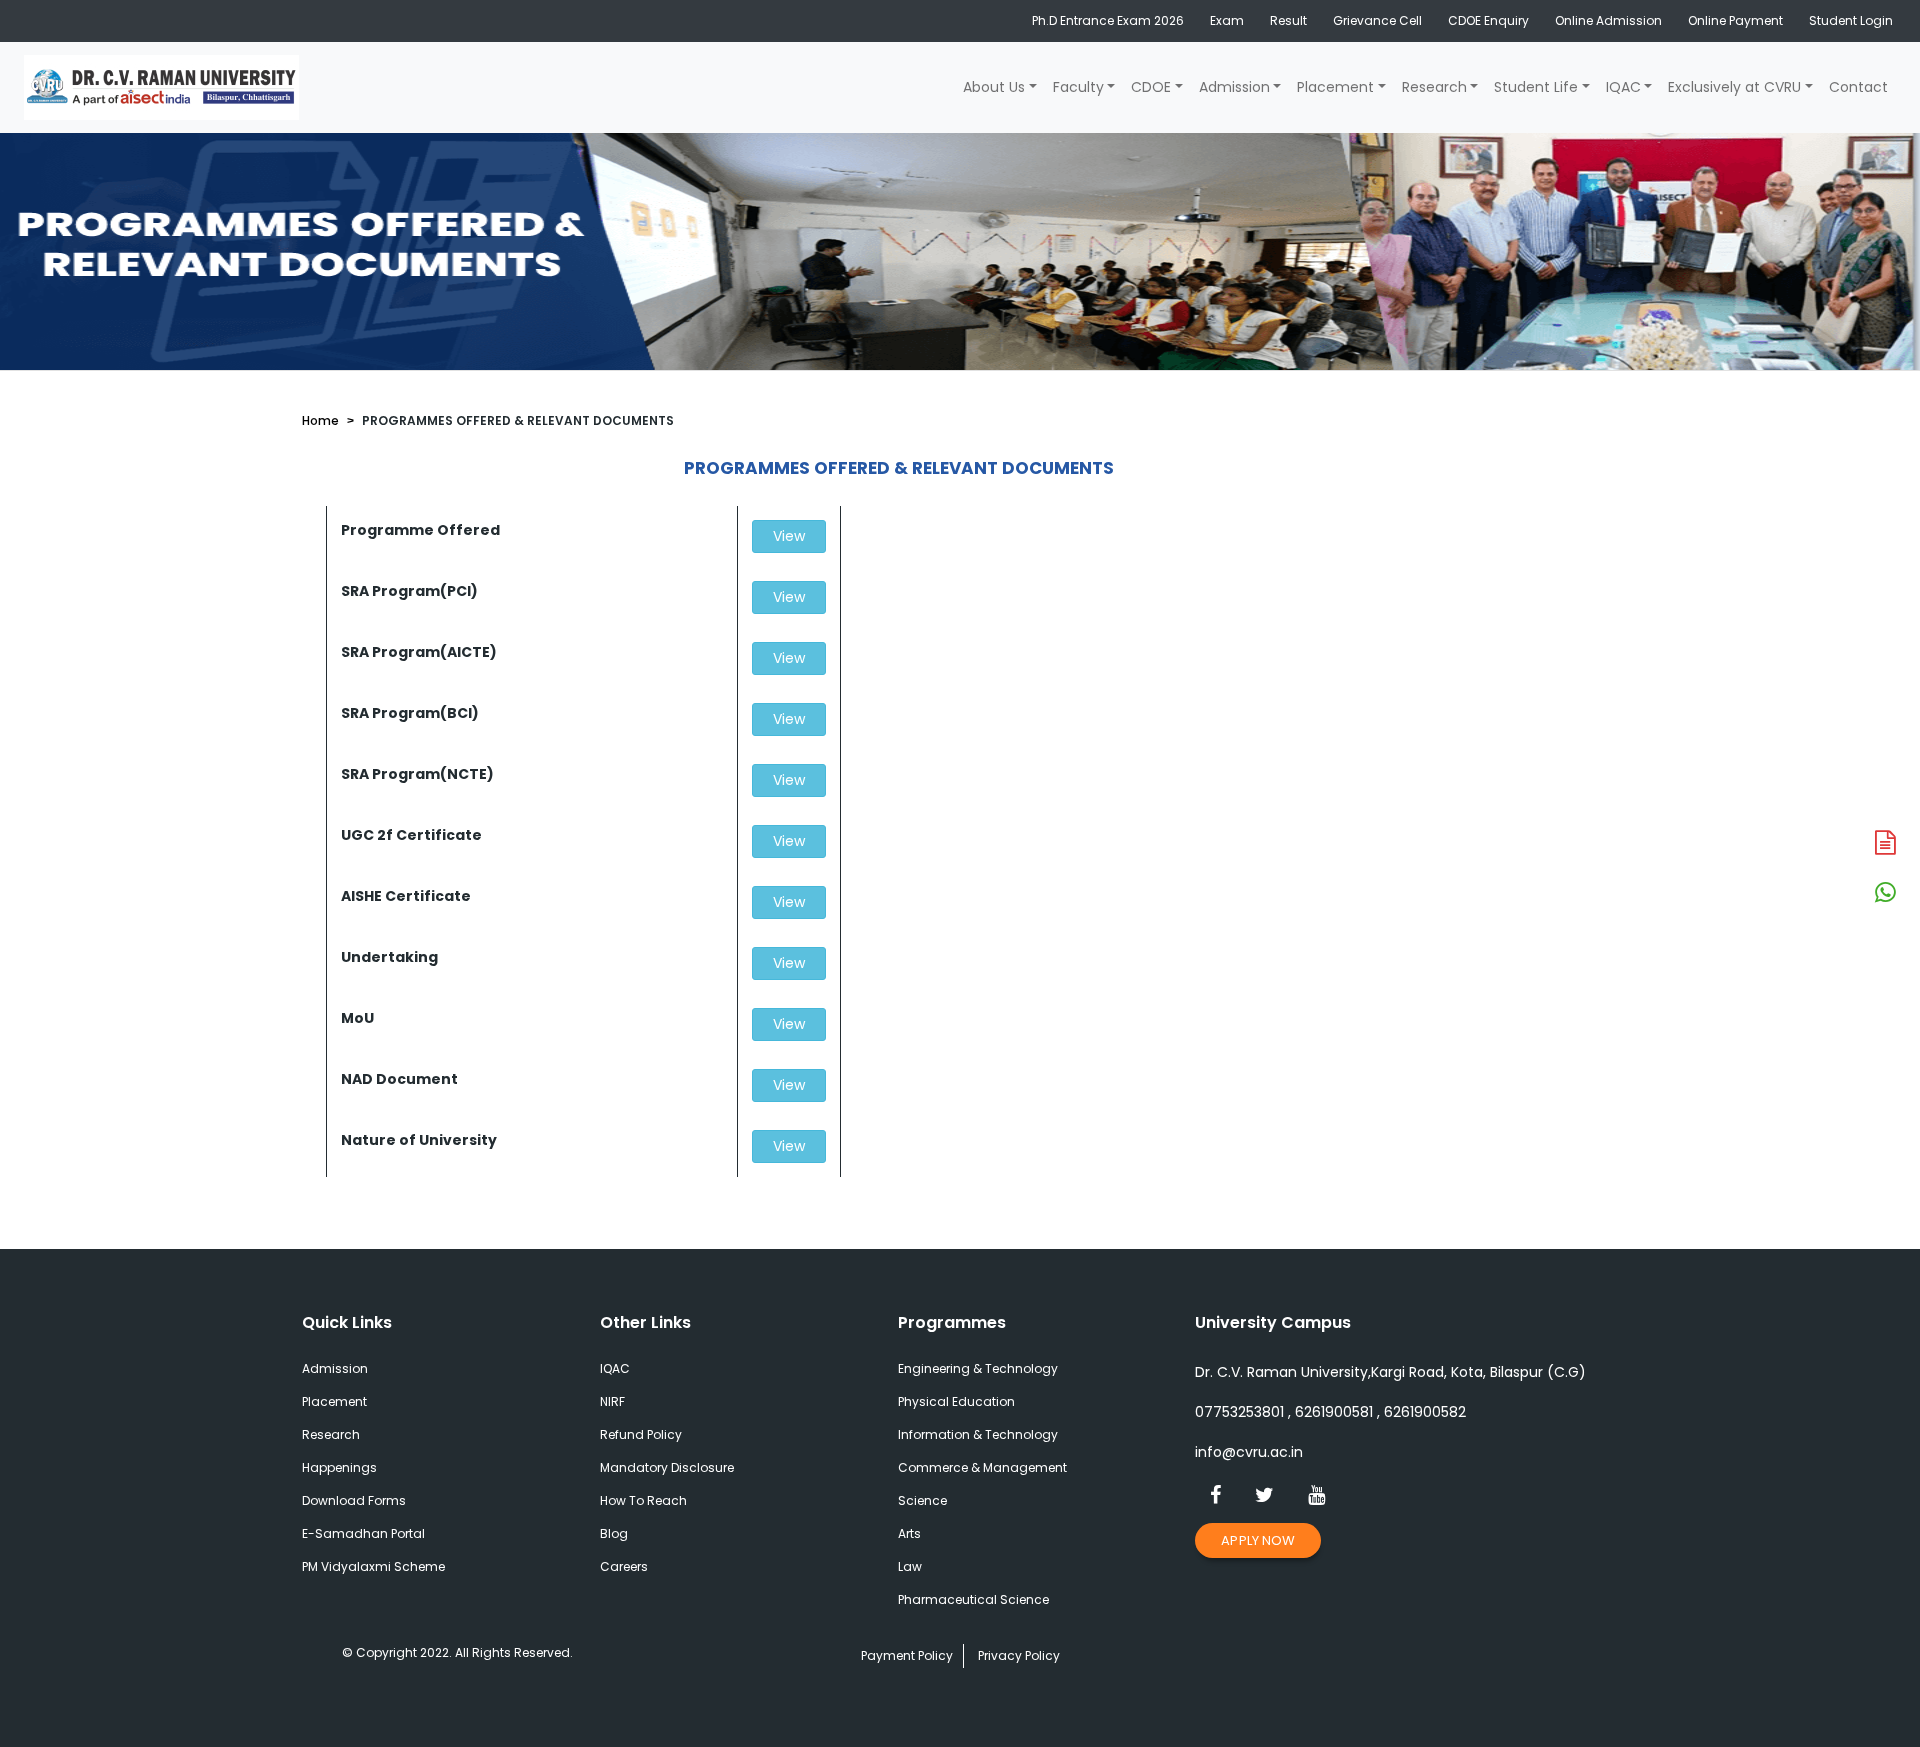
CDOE (1151, 87)
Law (910, 1566)
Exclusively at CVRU (1734, 87)
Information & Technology (978, 1434)
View (789, 536)
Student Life (1536, 87)
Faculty (1078, 87)
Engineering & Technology (978, 1368)
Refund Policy (641, 1434)
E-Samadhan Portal (363, 1533)
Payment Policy (907, 1655)
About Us (994, 87)
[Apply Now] (1885, 844)
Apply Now (1258, 1540)
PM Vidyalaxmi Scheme (373, 1566)
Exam (1227, 20)
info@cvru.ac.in (1249, 1452)
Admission (1234, 87)
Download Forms (354, 1500)
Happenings (339, 1467)
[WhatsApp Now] (1885, 894)
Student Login (1851, 20)
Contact (1858, 87)
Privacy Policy (1019, 1655)
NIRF (612, 1401)
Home (320, 420)
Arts (909, 1533)
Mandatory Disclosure (667, 1467)
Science (922, 1500)
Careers (624, 1566)
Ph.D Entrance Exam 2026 (1108, 20)
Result (1288, 20)
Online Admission (1608, 20)
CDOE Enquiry (1488, 20)
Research (1434, 87)
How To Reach (643, 1500)
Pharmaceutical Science (973, 1599)
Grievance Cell (1377, 20)
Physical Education (956, 1401)
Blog (614, 1533)
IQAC (1623, 87)
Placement (1335, 87)
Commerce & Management (982, 1467)
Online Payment (1735, 20)
